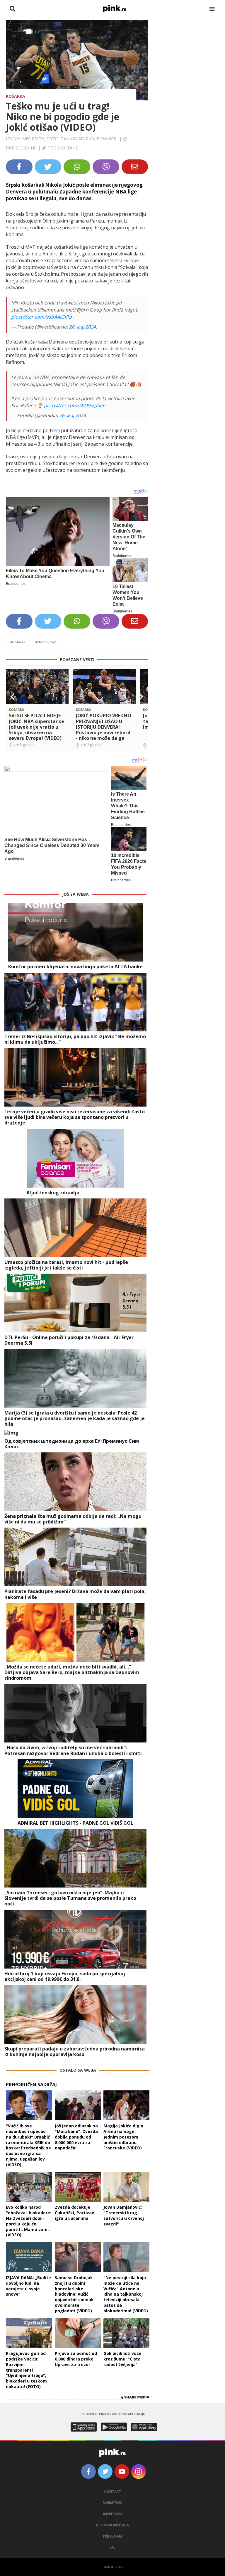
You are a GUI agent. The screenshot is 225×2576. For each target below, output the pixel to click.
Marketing (113, 2503)
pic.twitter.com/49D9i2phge (75, 405)
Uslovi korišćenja (112, 2525)
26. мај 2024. (83, 327)
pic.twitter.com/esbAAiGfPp (41, 317)
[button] (13, 697)
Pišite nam (112, 2536)
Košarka (16, 96)
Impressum (113, 2514)
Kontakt (113, 2492)
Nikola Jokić (46, 642)
